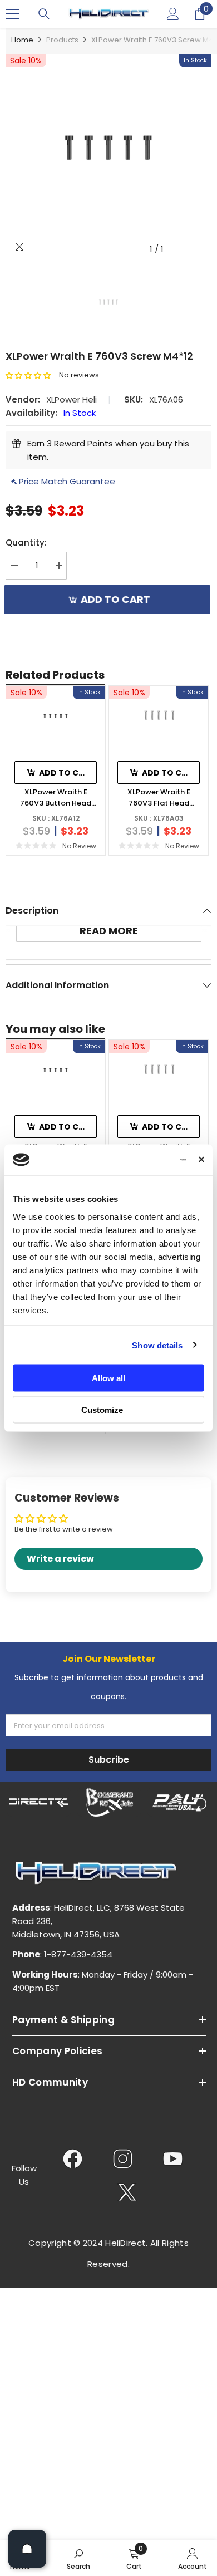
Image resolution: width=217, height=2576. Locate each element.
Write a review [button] (60, 1559)
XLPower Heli (71, 399)
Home (22, 40)
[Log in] (173, 14)
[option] (108, 157)
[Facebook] (73, 2158)
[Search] (44, 14)
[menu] (12, 14)
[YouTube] (173, 2158)
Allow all (108, 1378)
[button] (32, 376)
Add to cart (119, 599)
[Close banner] (201, 1160)
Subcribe (109, 1760)
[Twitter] (127, 2192)
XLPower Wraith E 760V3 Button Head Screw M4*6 (56, 798)
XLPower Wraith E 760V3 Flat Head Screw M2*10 (159, 798)
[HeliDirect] (39, 1802)
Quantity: (26, 543)
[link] (78, 2558)
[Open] (27, 2549)
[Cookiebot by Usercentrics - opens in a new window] (140, 1160)
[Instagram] (123, 2158)
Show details (157, 1345)
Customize (102, 1409)
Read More (109, 931)
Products (62, 40)
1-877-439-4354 (78, 1954)
